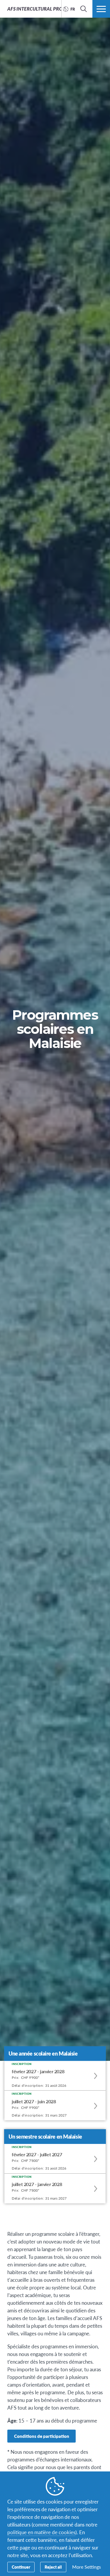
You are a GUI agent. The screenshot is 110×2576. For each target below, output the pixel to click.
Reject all (53, 2567)
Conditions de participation (42, 2436)
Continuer (21, 2567)
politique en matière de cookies (41, 2532)
